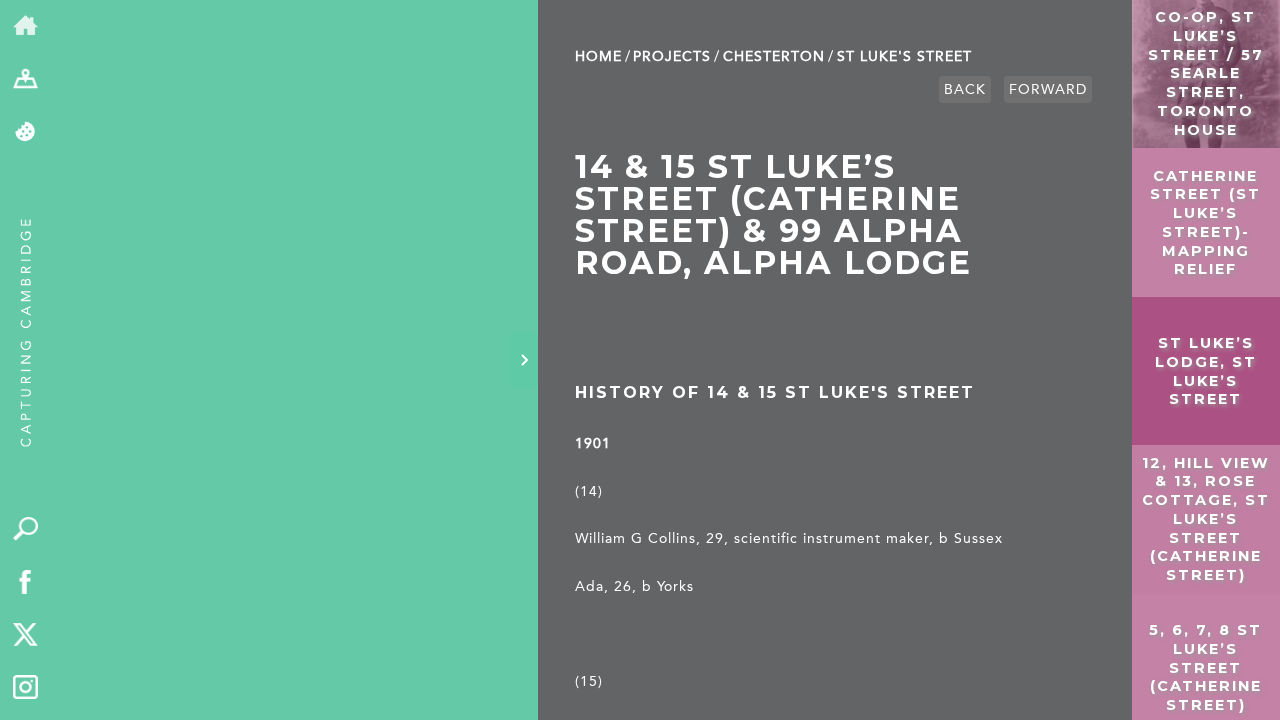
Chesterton (774, 56)
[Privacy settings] (25, 132)
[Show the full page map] (25, 79)
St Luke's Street (904, 56)
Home (598, 56)
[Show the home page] (25, 26)
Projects (672, 56)
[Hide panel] (524, 360)
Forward (1048, 89)
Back (965, 89)
